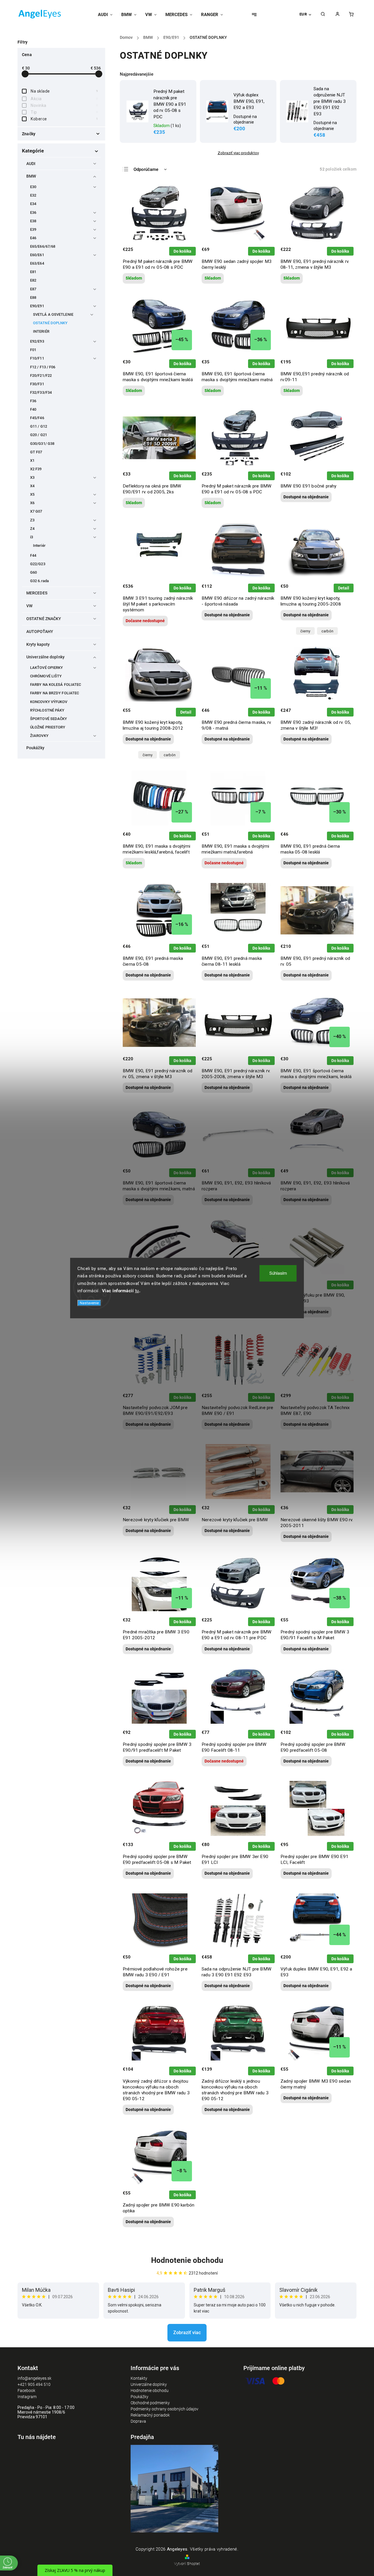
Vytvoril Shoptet (187, 2564)
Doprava (138, 2421)
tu (137, 1291)
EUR (303, 14)
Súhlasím (278, 1273)
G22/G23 (38, 564)
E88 (33, 298)
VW (29, 606)
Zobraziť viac (187, 2333)
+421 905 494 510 (34, 2384)
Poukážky (35, 748)
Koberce (64, 119)
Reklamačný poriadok (150, 2415)
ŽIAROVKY (39, 736)
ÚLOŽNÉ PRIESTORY (48, 727)
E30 (33, 187)
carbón (327, 631)
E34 (33, 204)
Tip (64, 112)
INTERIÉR (41, 331)
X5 (32, 494)
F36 (33, 401)
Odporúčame (146, 169)
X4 (32, 486)
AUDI (31, 164)
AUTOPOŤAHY (40, 632)
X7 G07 (36, 511)
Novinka (64, 105)
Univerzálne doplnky (45, 657)
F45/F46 (37, 418)
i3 (32, 537)
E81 (33, 272)
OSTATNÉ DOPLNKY (50, 323)
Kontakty (139, 2378)
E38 (33, 221)
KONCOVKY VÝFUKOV (49, 702)
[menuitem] (107, 15)
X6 (32, 503)
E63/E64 (37, 263)
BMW (31, 176)
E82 (33, 280)
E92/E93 (37, 341)
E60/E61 (37, 255)
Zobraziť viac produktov (238, 153)
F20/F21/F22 (41, 375)
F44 (33, 555)
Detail (344, 588)
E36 (33, 213)
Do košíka (182, 251)
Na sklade (64, 91)
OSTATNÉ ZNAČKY (44, 619)
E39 (33, 229)
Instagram (27, 2397)
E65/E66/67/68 (43, 246)
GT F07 (36, 452)
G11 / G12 (39, 426)
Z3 (32, 520)
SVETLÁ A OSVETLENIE (53, 314)
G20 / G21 (39, 435)
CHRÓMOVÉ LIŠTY (46, 676)
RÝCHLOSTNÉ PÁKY (47, 710)
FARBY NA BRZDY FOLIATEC (54, 693)
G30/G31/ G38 (42, 444)
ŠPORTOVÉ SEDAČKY (49, 719)
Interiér (39, 545)
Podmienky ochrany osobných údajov (165, 2409)
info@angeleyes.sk (34, 2378)
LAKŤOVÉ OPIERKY (47, 668)
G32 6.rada (39, 581)
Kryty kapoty (38, 644)
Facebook (26, 2391)
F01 (33, 350)
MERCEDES (37, 593)
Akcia (64, 99)
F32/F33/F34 (41, 392)
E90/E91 (37, 306)
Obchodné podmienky (150, 2403)
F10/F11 (37, 358)
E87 (33, 289)
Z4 (32, 529)
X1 (32, 460)
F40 (33, 409)
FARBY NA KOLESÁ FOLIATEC (56, 685)
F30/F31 (37, 384)
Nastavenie (89, 1303)
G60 (33, 572)
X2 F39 (36, 469)
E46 (33, 238)
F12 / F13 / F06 (43, 367)
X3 (32, 477)
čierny (305, 631)
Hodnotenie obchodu (187, 2260)
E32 (33, 195)
